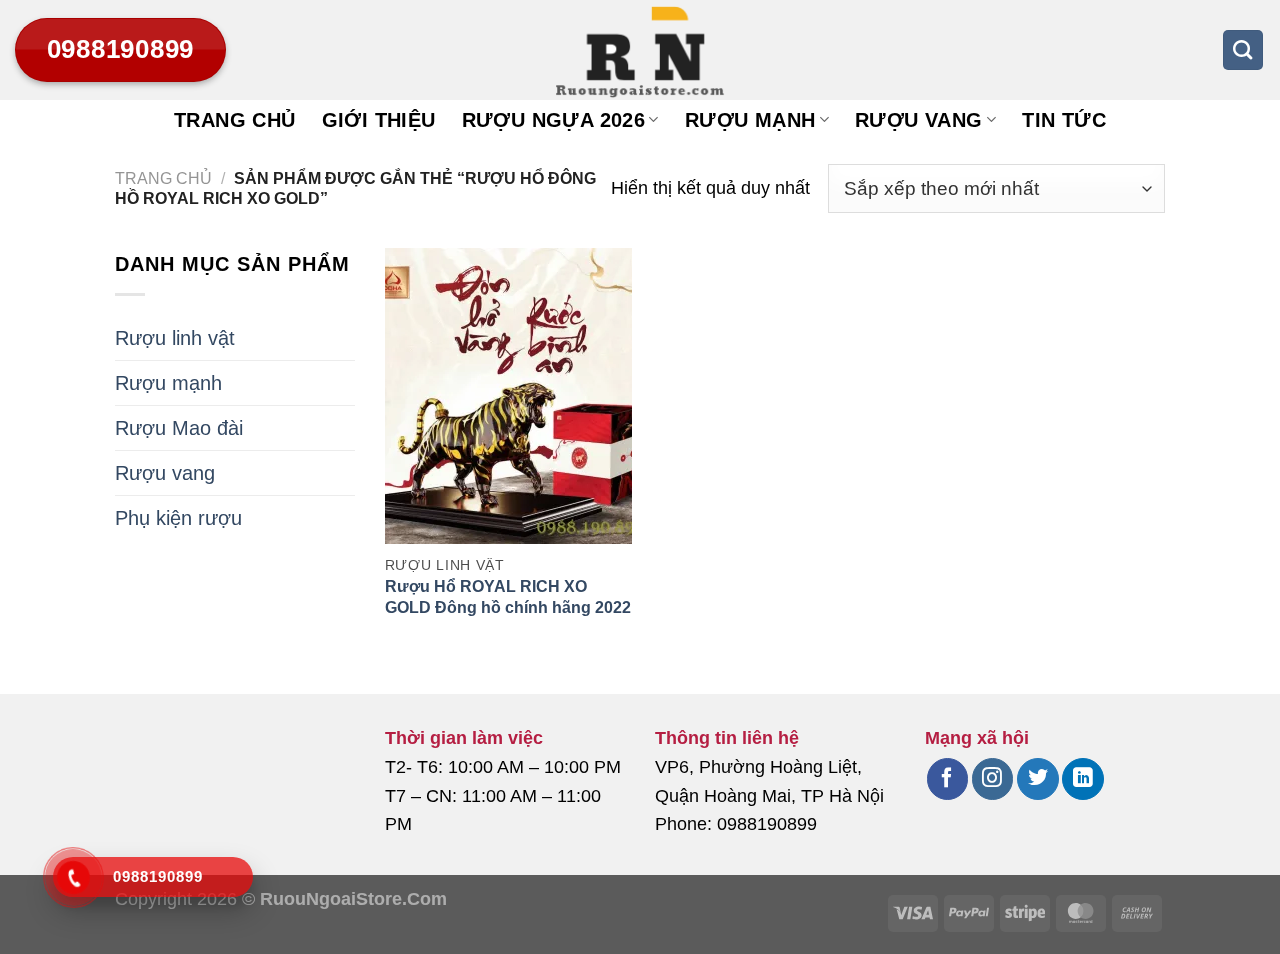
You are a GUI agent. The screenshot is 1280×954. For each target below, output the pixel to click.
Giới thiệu (379, 120)
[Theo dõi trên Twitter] (1037, 779)
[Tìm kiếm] (1243, 50)
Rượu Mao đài (179, 428)
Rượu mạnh (750, 120)
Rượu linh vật (175, 338)
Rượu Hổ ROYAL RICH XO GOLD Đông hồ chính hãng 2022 (508, 597)
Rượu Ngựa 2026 (554, 120)
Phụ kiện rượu (178, 518)
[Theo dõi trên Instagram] (992, 779)
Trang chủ (235, 120)
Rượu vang (919, 120)
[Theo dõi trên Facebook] (947, 779)
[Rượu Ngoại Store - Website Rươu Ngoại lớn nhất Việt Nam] (640, 50)
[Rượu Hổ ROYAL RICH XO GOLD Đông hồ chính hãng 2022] (508, 396)
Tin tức (1064, 120)
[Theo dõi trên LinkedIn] (1082, 779)
